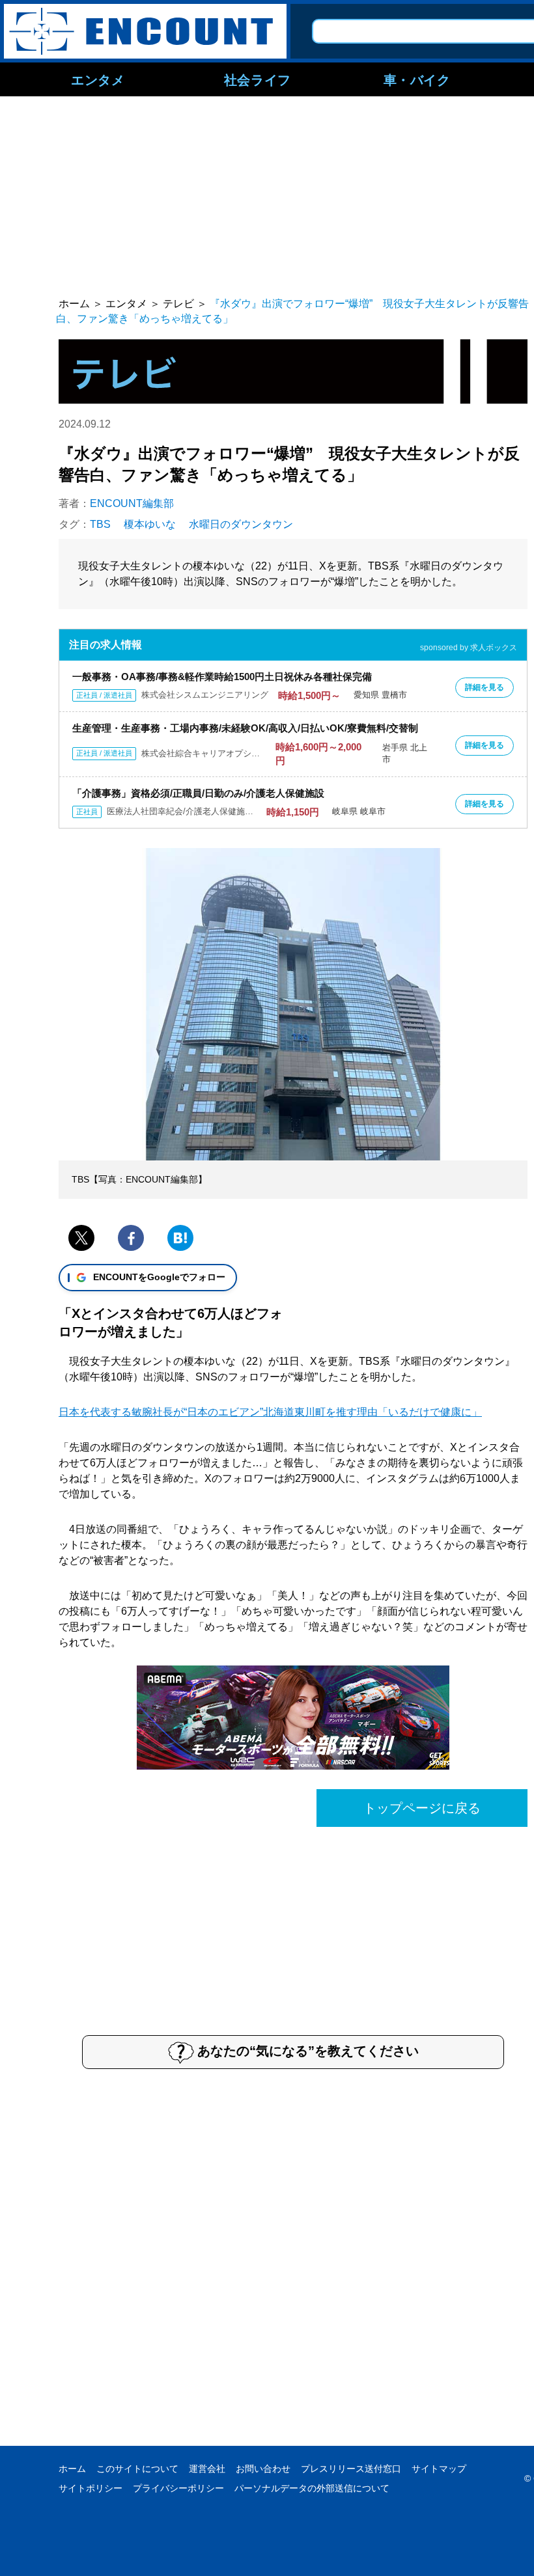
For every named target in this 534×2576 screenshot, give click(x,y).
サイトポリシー (91, 2488)
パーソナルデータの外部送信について (312, 2488)
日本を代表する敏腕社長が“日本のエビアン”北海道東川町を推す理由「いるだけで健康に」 (270, 1412)
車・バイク (417, 79)
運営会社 (207, 2469)
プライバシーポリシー (178, 2488)
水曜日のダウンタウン (241, 524)
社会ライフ (258, 79)
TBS (100, 524)
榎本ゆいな (150, 524)
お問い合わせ (263, 2469)
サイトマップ (439, 2469)
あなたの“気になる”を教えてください (308, 2051)
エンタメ (98, 79)
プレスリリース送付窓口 (351, 2469)
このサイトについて (137, 2469)
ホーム (72, 2469)
